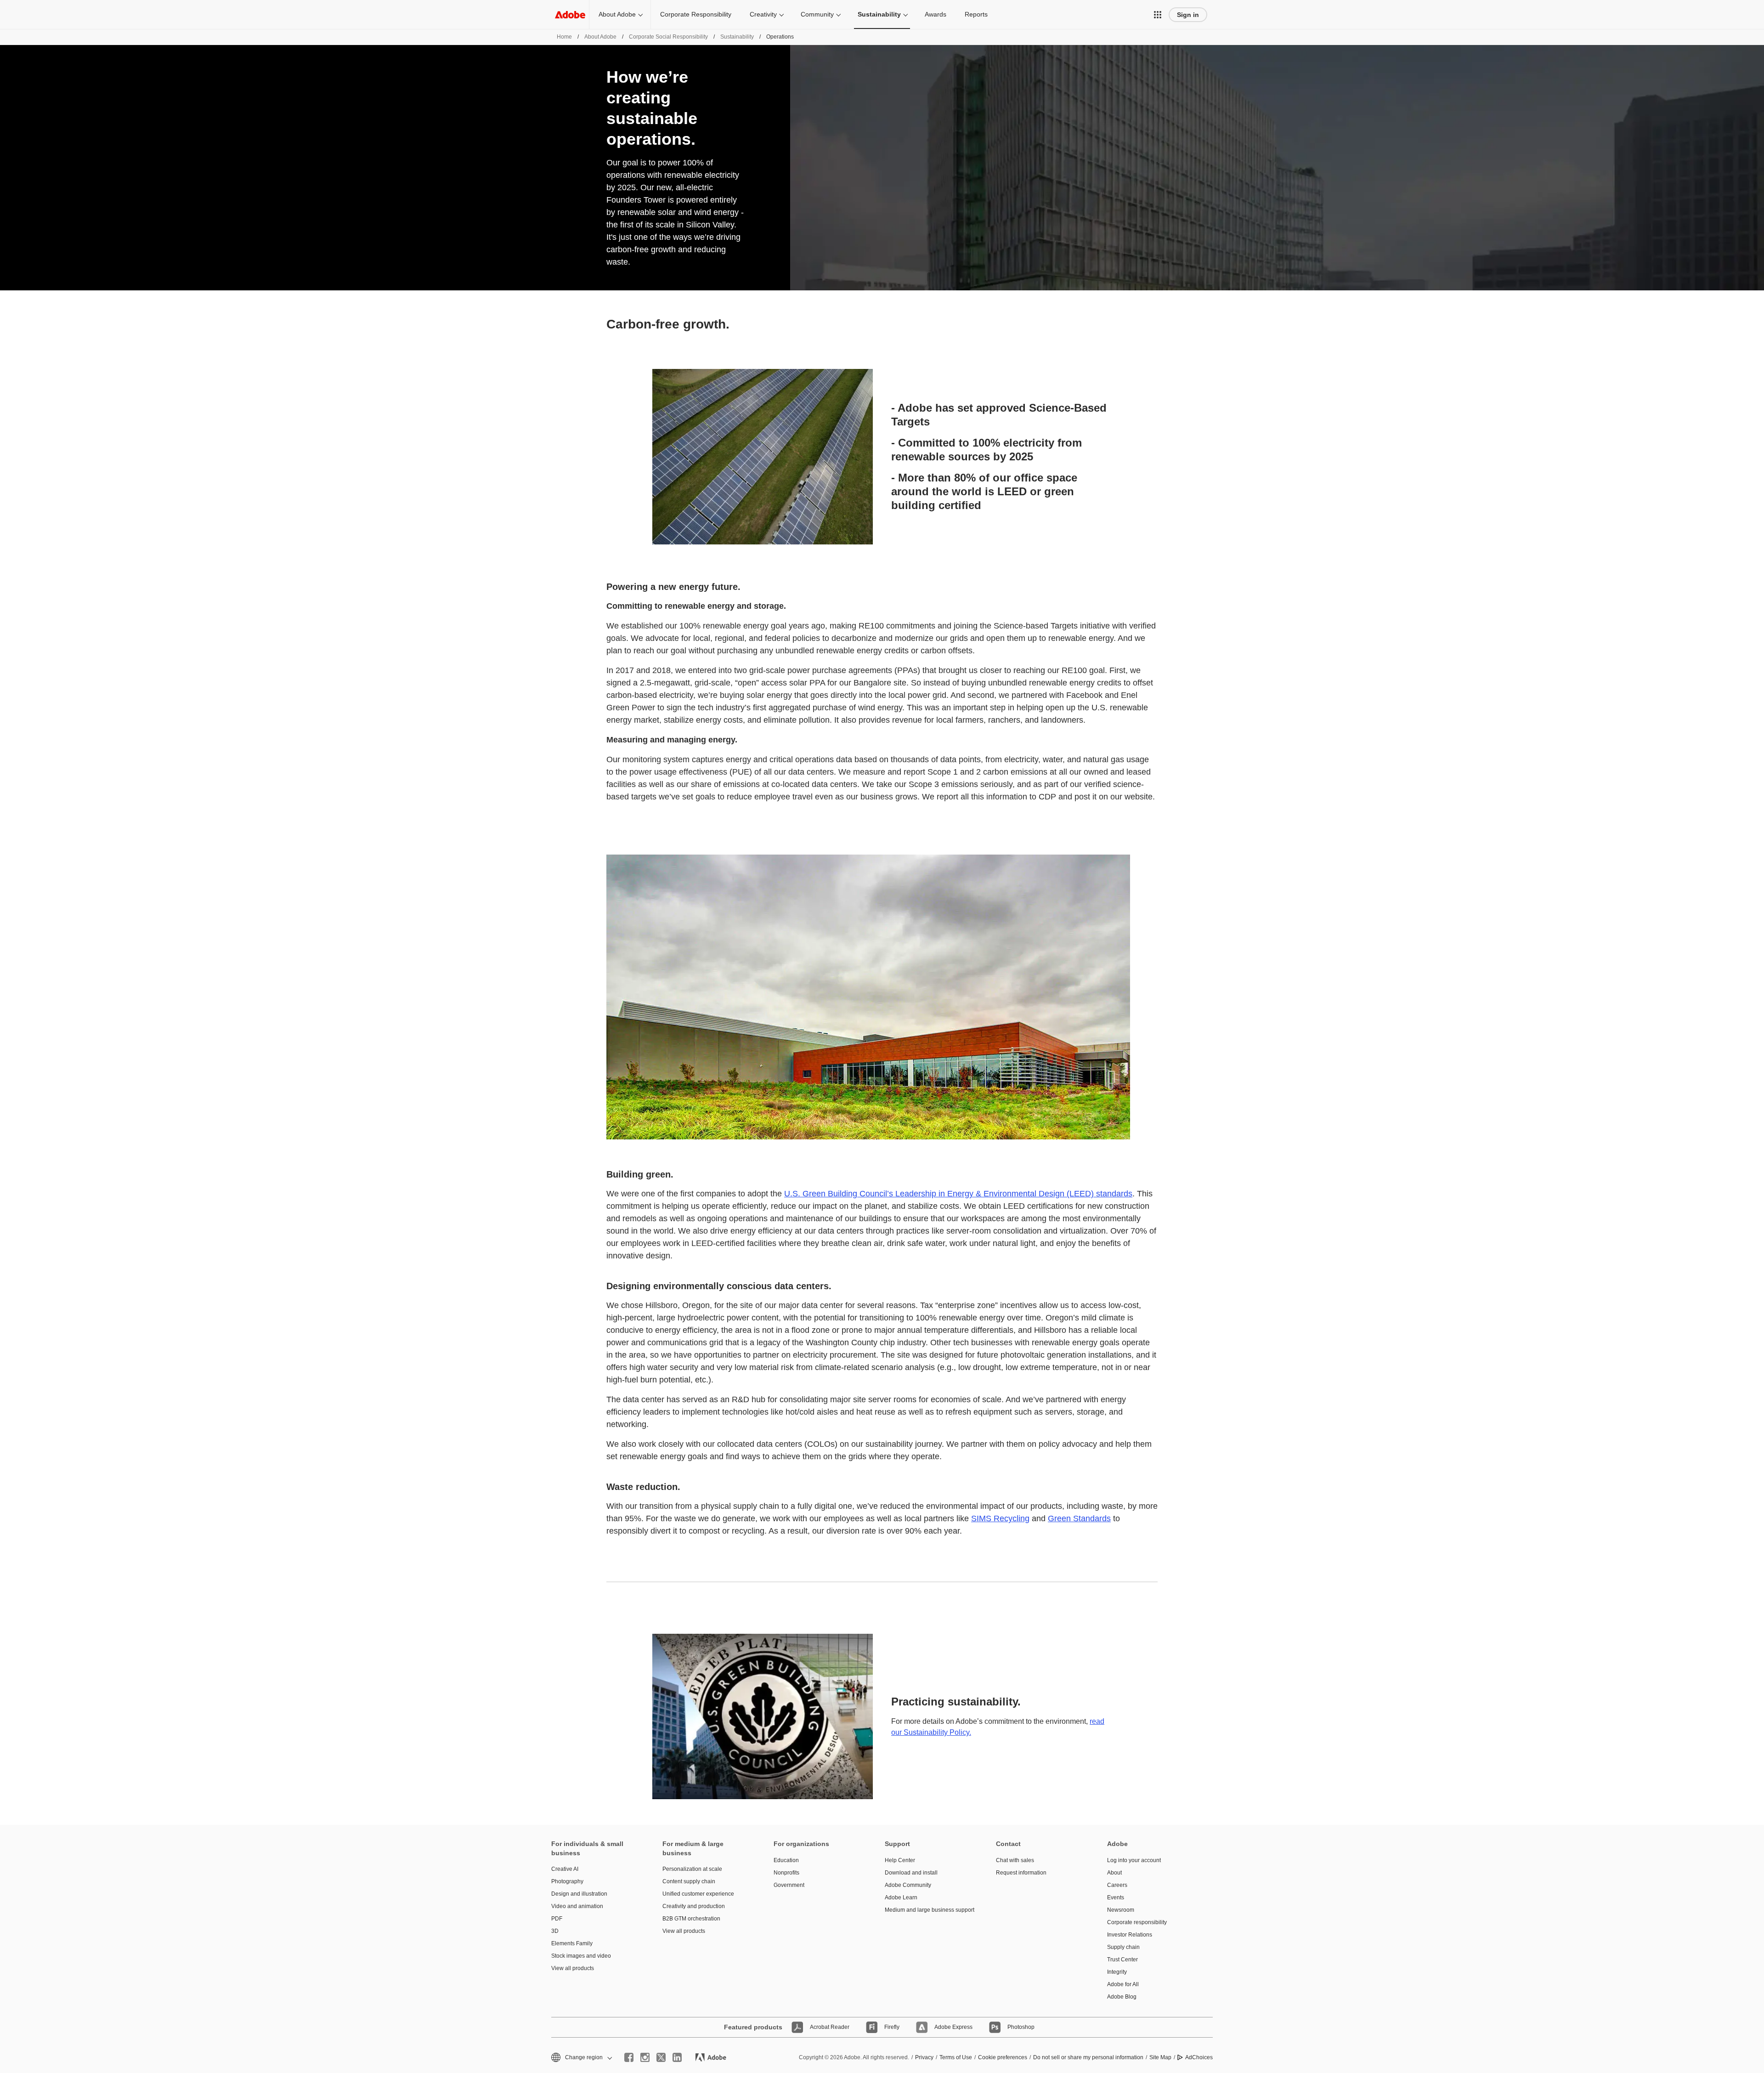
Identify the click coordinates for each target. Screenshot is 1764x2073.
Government (789, 1885)
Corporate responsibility (1137, 1922)
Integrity (1117, 1972)
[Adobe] (570, 14)
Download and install (911, 1873)
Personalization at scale (692, 1869)
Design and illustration (579, 1894)
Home (564, 37)
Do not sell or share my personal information (1088, 2057)
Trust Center (1122, 1960)
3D (555, 1931)
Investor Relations (1130, 1935)
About (1114, 1873)
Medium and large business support (927, 1910)
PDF (557, 1919)
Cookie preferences (1003, 2057)
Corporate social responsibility (668, 37)
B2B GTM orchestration (691, 1919)
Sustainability (879, 14)
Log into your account (1134, 1860)
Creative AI (565, 1869)
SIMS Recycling (1000, 1518)
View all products (573, 1968)
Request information (1021, 1873)
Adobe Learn (901, 1897)
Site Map (1160, 2057)
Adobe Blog (1122, 1997)
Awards (936, 14)
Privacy (924, 2057)
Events (1116, 1897)
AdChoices (1199, 2057)
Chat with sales (1015, 1860)
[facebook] (629, 2057)
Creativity (763, 14)
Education (786, 1860)
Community (817, 14)
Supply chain (1123, 1947)
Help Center (900, 1860)
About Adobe (617, 14)
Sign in (1188, 15)
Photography (567, 1881)
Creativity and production (694, 1906)
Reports (976, 14)
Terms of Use (956, 2057)
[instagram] (645, 2057)
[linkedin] (677, 2057)
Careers (1117, 1885)
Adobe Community (908, 1885)
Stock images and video (581, 1956)
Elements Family (572, 1943)
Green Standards (1079, 1518)
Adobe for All (1123, 1984)
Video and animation (577, 1906)
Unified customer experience (698, 1894)
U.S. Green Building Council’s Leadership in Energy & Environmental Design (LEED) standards (958, 1194)
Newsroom (1121, 1910)
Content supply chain (689, 1881)
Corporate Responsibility (696, 14)
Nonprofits (786, 1873)
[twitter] (661, 2057)
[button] (1158, 15)
